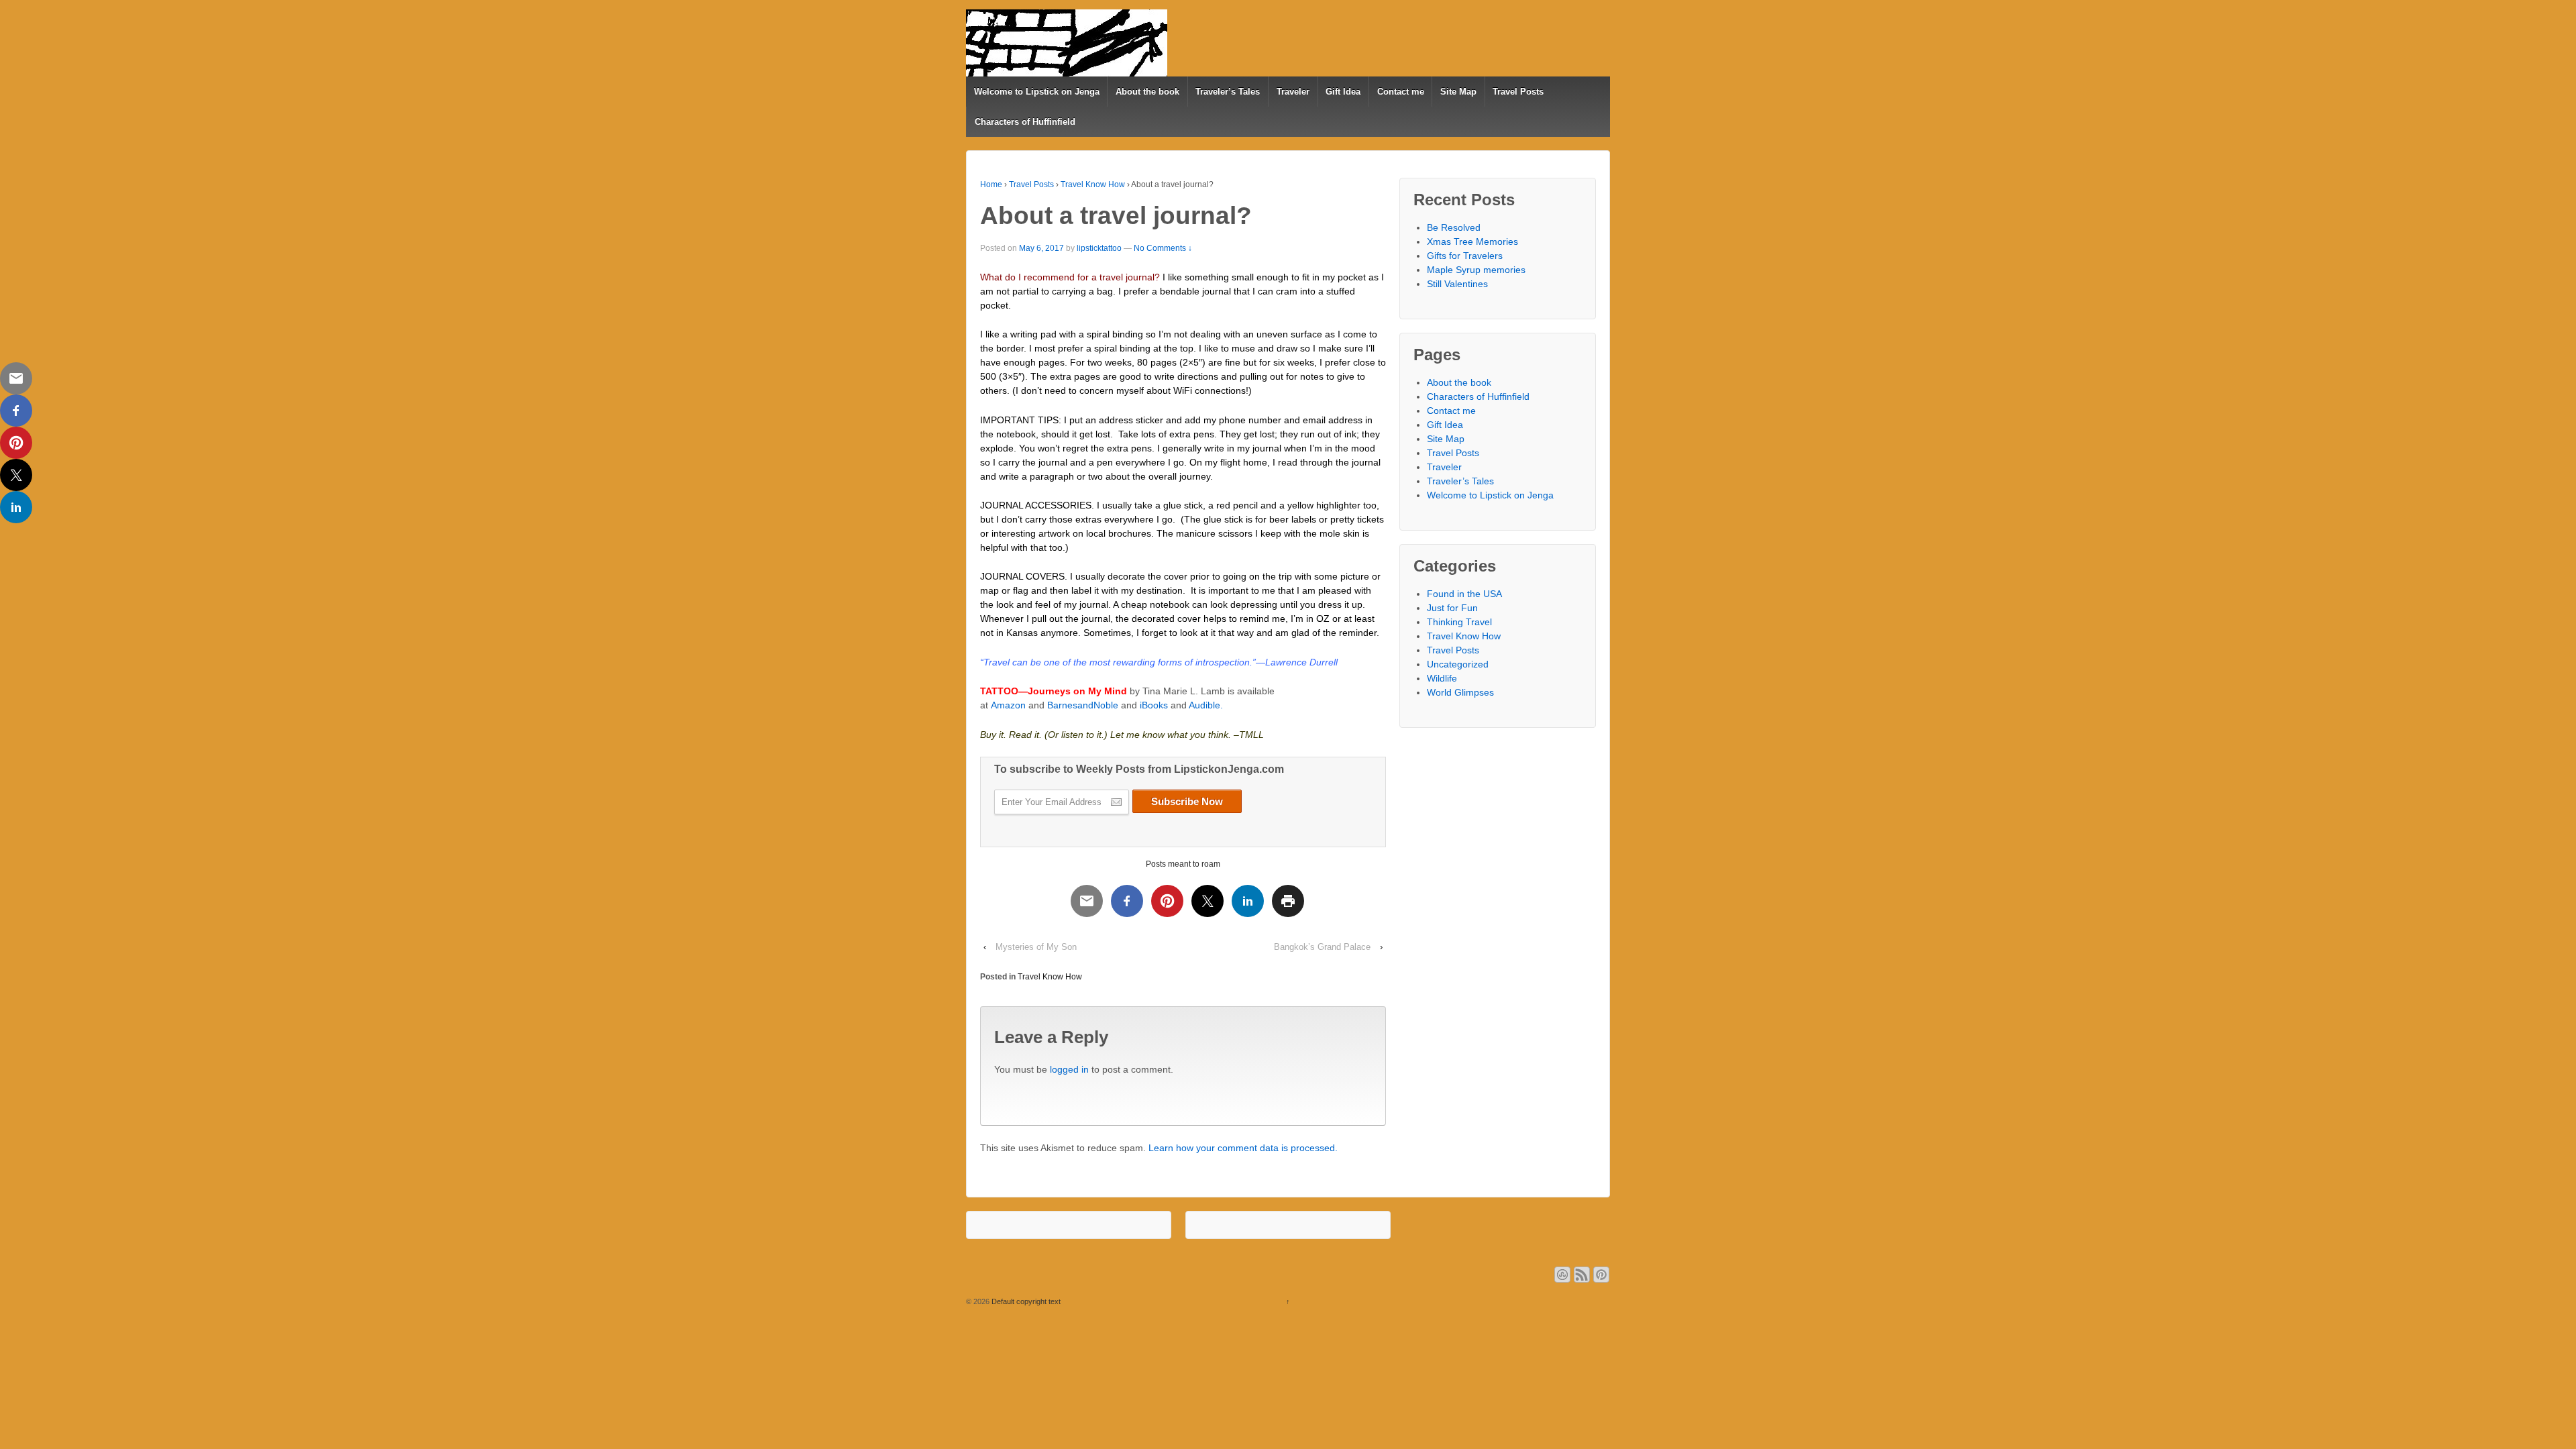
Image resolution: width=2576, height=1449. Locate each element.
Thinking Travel (1459, 622)
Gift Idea (1343, 92)
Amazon (1008, 705)
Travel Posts (1518, 92)
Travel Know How (1093, 184)
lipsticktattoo (1099, 248)
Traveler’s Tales (1228, 92)
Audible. (1206, 705)
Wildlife (1442, 678)
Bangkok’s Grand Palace (1322, 947)
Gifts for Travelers (1465, 256)
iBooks (1154, 705)
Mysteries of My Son (1036, 947)
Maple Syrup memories (1476, 270)
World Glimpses (1460, 692)
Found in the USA (1464, 594)
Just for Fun (1452, 608)
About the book (1147, 92)
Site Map (1458, 92)
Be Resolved (1454, 227)
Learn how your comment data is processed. (1243, 1148)
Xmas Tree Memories (1472, 241)
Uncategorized (1458, 664)
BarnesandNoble (1083, 705)
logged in (1069, 1069)
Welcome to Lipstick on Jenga (1037, 92)
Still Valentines (1457, 284)
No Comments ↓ (1163, 248)
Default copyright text (1025, 1301)
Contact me (1401, 92)
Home (991, 184)
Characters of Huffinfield (1025, 122)
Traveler (1293, 92)
